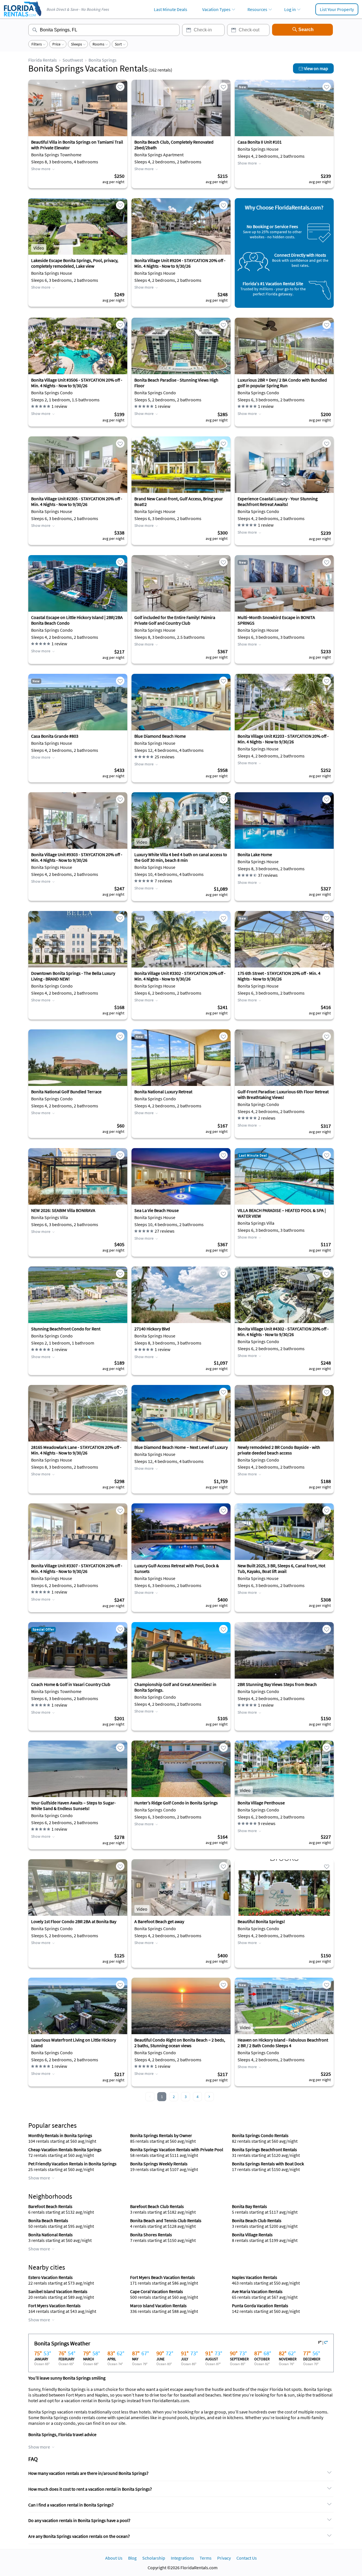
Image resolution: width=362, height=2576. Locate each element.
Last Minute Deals (171, 9)
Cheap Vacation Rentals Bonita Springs (65, 2149)
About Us (114, 2558)
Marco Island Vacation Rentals (158, 2306)
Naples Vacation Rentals (255, 2277)
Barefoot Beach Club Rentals (157, 2206)
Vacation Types (216, 9)
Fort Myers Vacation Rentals (54, 2306)
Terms (206, 2558)
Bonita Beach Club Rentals (257, 2220)
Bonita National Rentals (50, 2235)
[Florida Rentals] (22, 17)
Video (39, 248)
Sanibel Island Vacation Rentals (58, 2291)
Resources (257, 9)
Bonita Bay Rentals (249, 2206)
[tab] (181, 2473)
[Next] (209, 2097)
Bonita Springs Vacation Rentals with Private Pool (177, 2149)
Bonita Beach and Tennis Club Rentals (166, 2220)
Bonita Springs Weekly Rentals (159, 2164)
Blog (132, 2558)
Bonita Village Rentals (252, 2235)
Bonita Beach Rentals (48, 2220)
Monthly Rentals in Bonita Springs (60, 2135)
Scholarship (154, 2558)
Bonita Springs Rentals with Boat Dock (268, 2164)
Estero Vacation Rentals (50, 2277)
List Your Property (337, 9)
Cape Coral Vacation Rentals (157, 2291)
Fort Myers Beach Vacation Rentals (162, 2277)
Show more (41, 169)
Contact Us (247, 2558)
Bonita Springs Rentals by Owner (161, 2135)
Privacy (224, 2558)
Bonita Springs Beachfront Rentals (264, 2149)
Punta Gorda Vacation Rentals (260, 2306)
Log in (290, 9)
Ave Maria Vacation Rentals (257, 2291)
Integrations (182, 2558)
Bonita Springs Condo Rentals (260, 2135)
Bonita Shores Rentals (151, 2235)
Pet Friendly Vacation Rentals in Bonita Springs (72, 2164)
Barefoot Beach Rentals (50, 2206)
